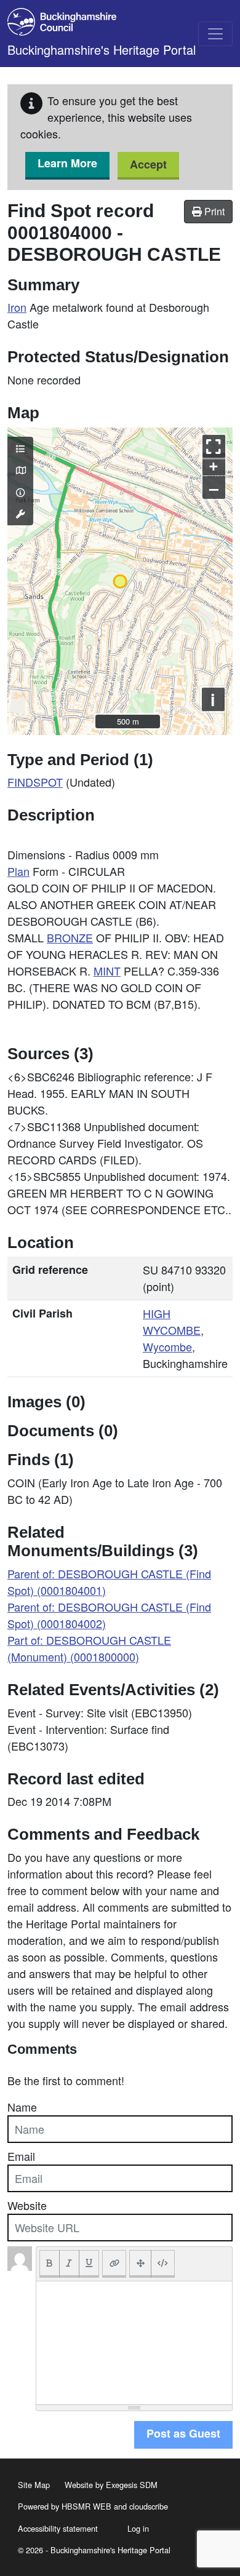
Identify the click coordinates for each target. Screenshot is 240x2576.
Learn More (67, 163)
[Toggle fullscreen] (214, 446)
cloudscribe (149, 2506)
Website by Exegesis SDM (111, 2485)
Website (27, 2205)
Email (21, 2156)
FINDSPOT (35, 782)
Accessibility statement (58, 2528)
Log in (138, 2528)
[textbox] (134, 2343)
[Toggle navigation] (215, 34)
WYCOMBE (172, 1330)
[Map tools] (20, 514)
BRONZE (70, 937)
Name (22, 2107)
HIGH (157, 1313)
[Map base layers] (20, 470)
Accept (148, 164)
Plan (18, 871)
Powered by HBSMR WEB (65, 2506)
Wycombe (167, 1346)
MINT (107, 971)
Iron (17, 307)
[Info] (20, 492)
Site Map (34, 2485)
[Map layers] (20, 448)
